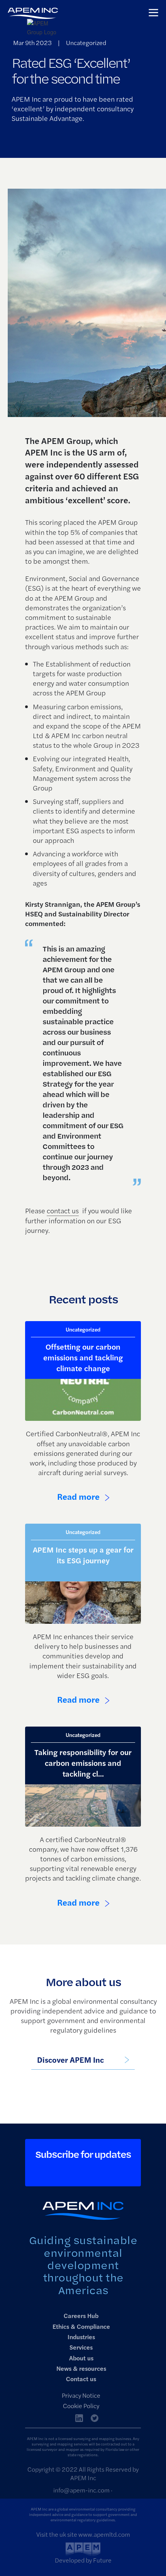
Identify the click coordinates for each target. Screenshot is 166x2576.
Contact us (81, 2379)
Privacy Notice (81, 2395)
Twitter (95, 2418)
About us (81, 2358)
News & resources (81, 2368)
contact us (63, 1210)
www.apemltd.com (104, 2534)
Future (102, 2560)
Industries (81, 2337)
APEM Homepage (33, 22)
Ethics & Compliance (81, 2326)
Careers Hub (81, 2316)
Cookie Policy (81, 2406)
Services (81, 2347)
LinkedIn (79, 2418)
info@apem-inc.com (81, 2490)
